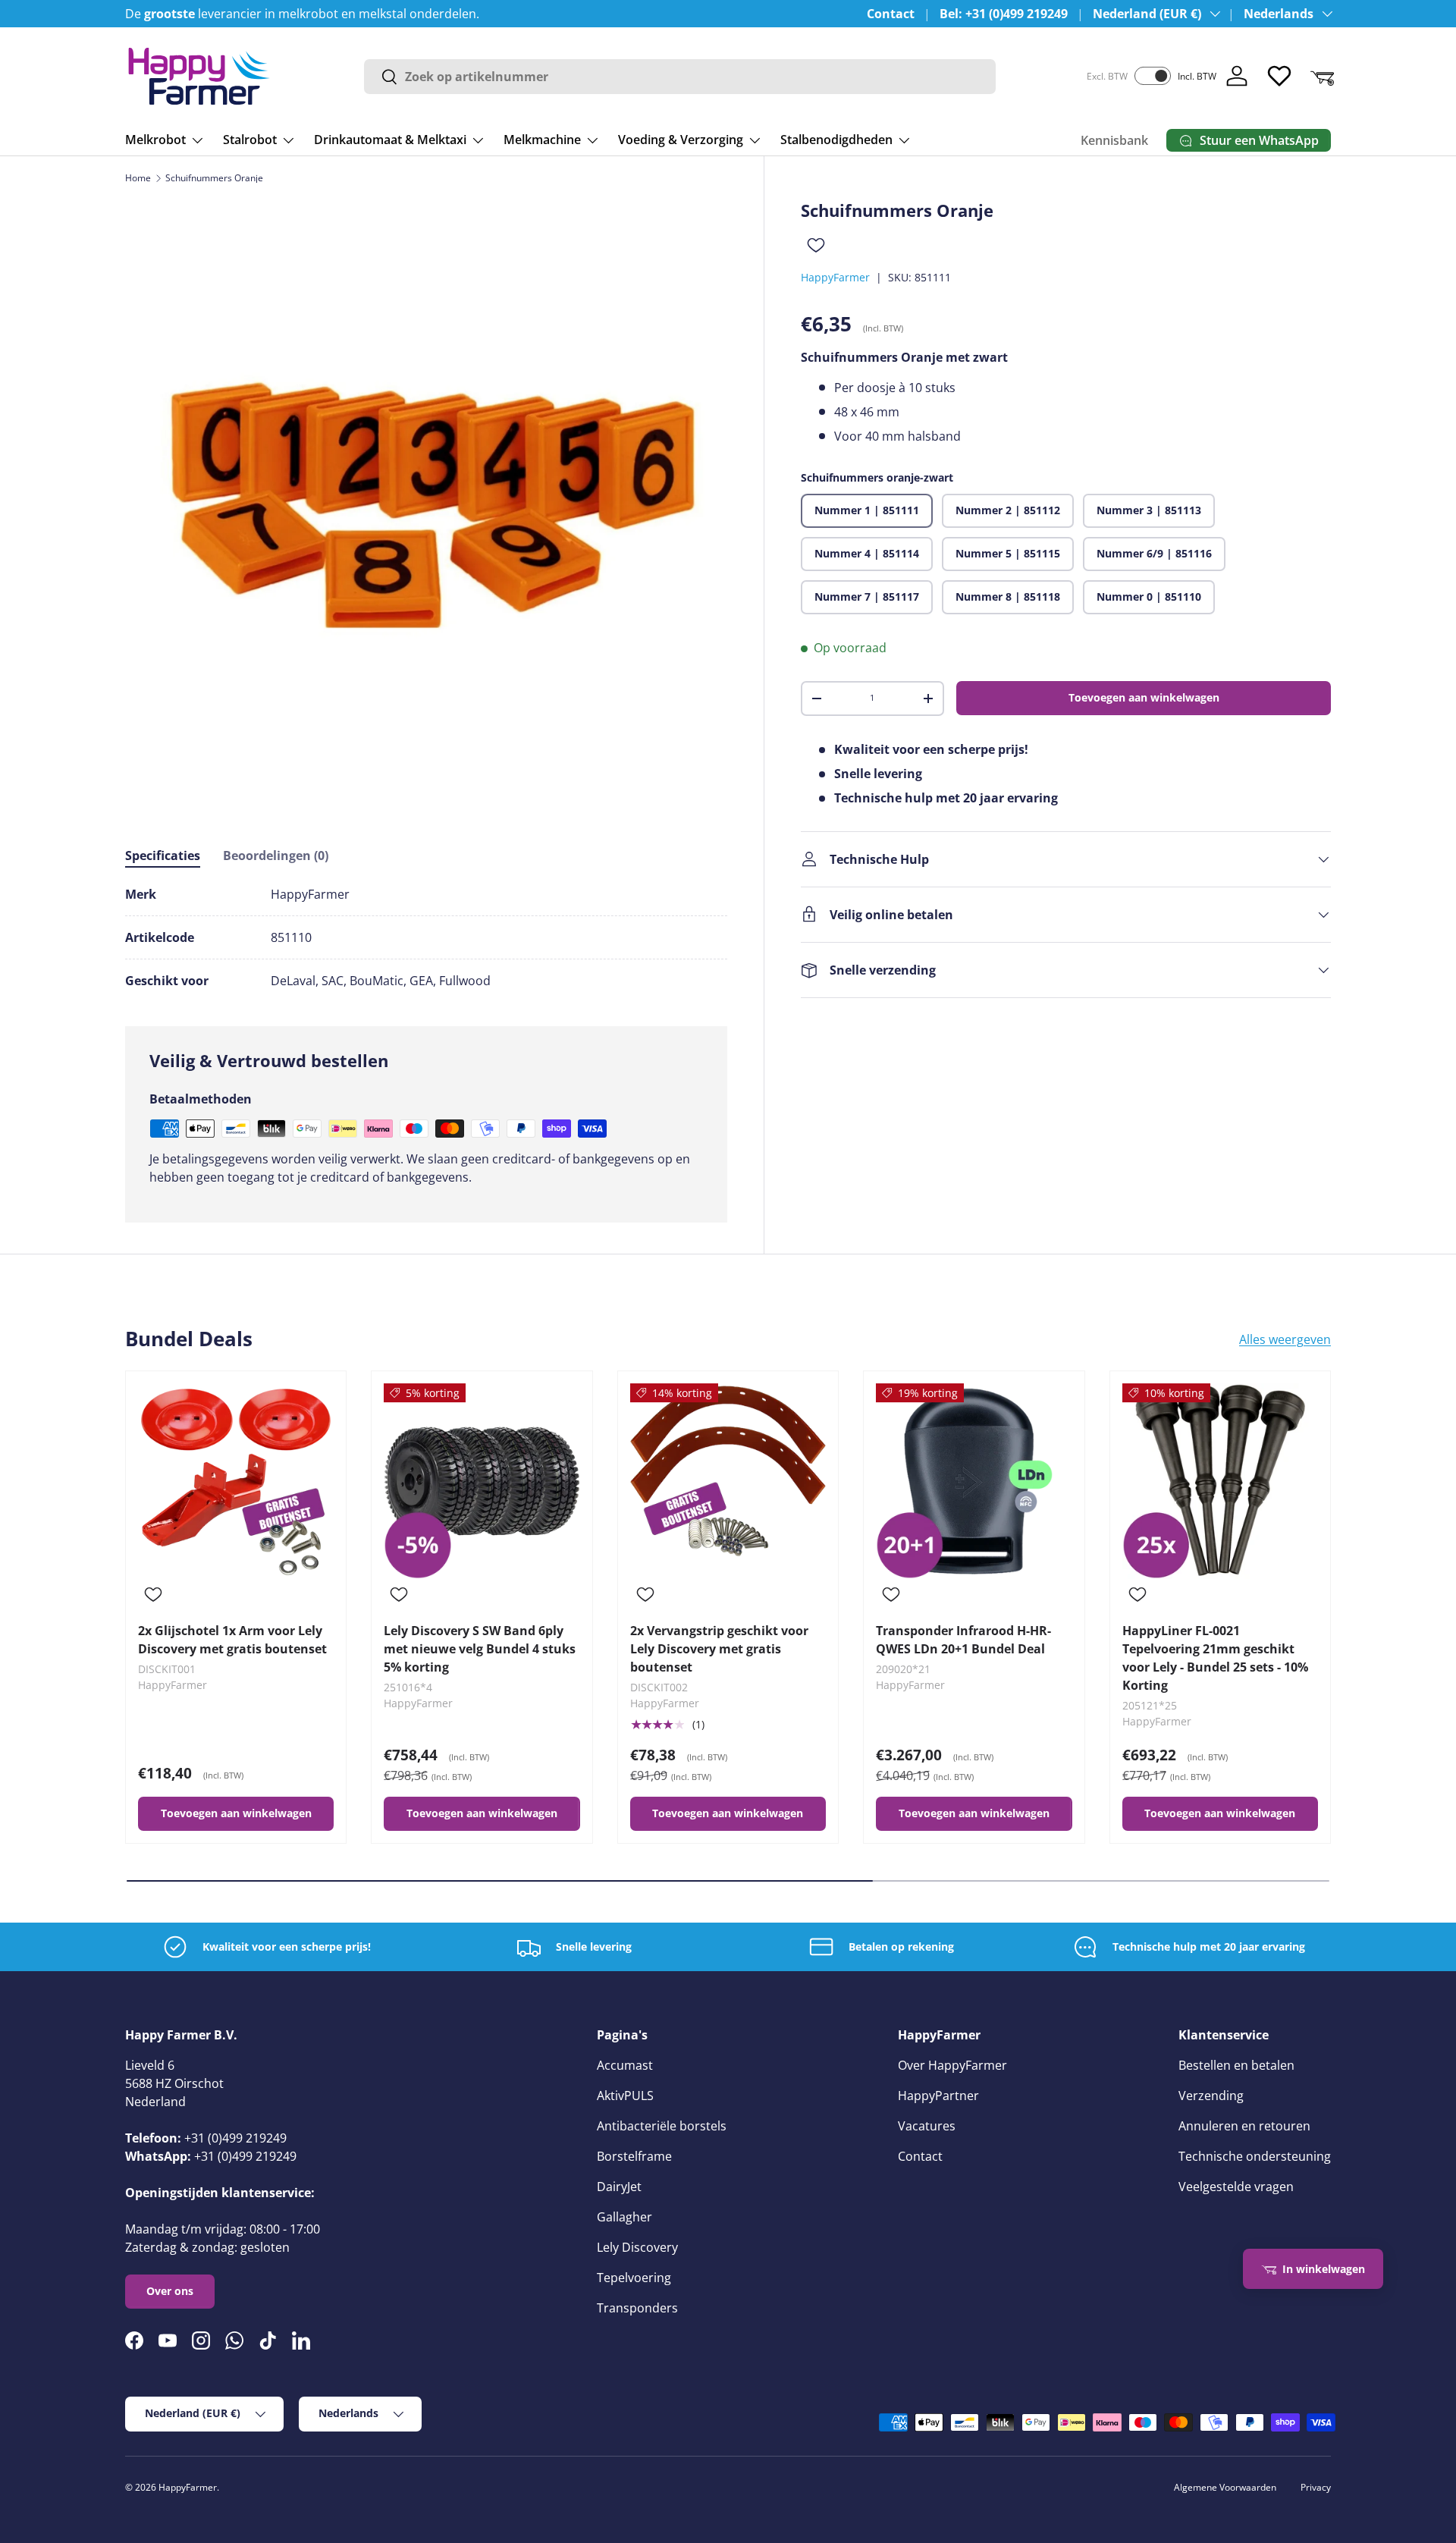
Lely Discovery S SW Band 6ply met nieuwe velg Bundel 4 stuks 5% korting (480, 1649)
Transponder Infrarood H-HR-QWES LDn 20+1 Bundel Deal (963, 1640)
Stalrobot (250, 140)
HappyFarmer (835, 277)
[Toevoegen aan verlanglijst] (816, 245)
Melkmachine (542, 140)
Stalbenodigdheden (836, 140)
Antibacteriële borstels (662, 2126)
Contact (891, 14)
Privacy (1316, 2487)
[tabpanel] (426, 937)
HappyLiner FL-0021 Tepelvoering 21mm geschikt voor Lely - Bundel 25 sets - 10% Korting (1215, 1658)
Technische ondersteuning (1255, 2156)
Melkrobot (155, 140)
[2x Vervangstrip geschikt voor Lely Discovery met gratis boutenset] (728, 1481)
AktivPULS (625, 2096)
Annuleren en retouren (1244, 2126)
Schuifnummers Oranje (214, 178)
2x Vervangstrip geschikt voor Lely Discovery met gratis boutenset (719, 1649)
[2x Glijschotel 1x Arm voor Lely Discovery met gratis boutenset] (236, 1481)
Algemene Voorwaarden (1225, 2487)
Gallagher (624, 2217)
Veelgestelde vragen (1236, 2187)
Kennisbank (1114, 140)
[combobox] (680, 77)
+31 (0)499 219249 (235, 2138)
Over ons (170, 2291)
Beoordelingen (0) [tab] (276, 856)
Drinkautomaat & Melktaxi (390, 140)
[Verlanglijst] (1279, 76)
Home (138, 178)
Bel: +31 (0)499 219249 (1004, 14)
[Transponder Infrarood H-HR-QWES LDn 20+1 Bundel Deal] (974, 1481)
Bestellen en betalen (1236, 2065)
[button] (1322, 76)
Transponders (637, 2308)
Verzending (1211, 2096)
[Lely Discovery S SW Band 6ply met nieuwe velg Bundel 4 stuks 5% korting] (482, 1481)
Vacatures (927, 2126)
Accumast (625, 2065)
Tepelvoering (634, 2278)
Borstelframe (634, 2156)
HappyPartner (938, 2096)
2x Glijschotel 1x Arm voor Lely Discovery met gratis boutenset (232, 1640)
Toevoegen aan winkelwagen (1144, 697)
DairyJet (619, 2187)
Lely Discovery (637, 2247)
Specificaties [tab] (163, 856)
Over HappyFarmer (952, 2065)
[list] (426, 501)
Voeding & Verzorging (681, 140)
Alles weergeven (1285, 1339)
